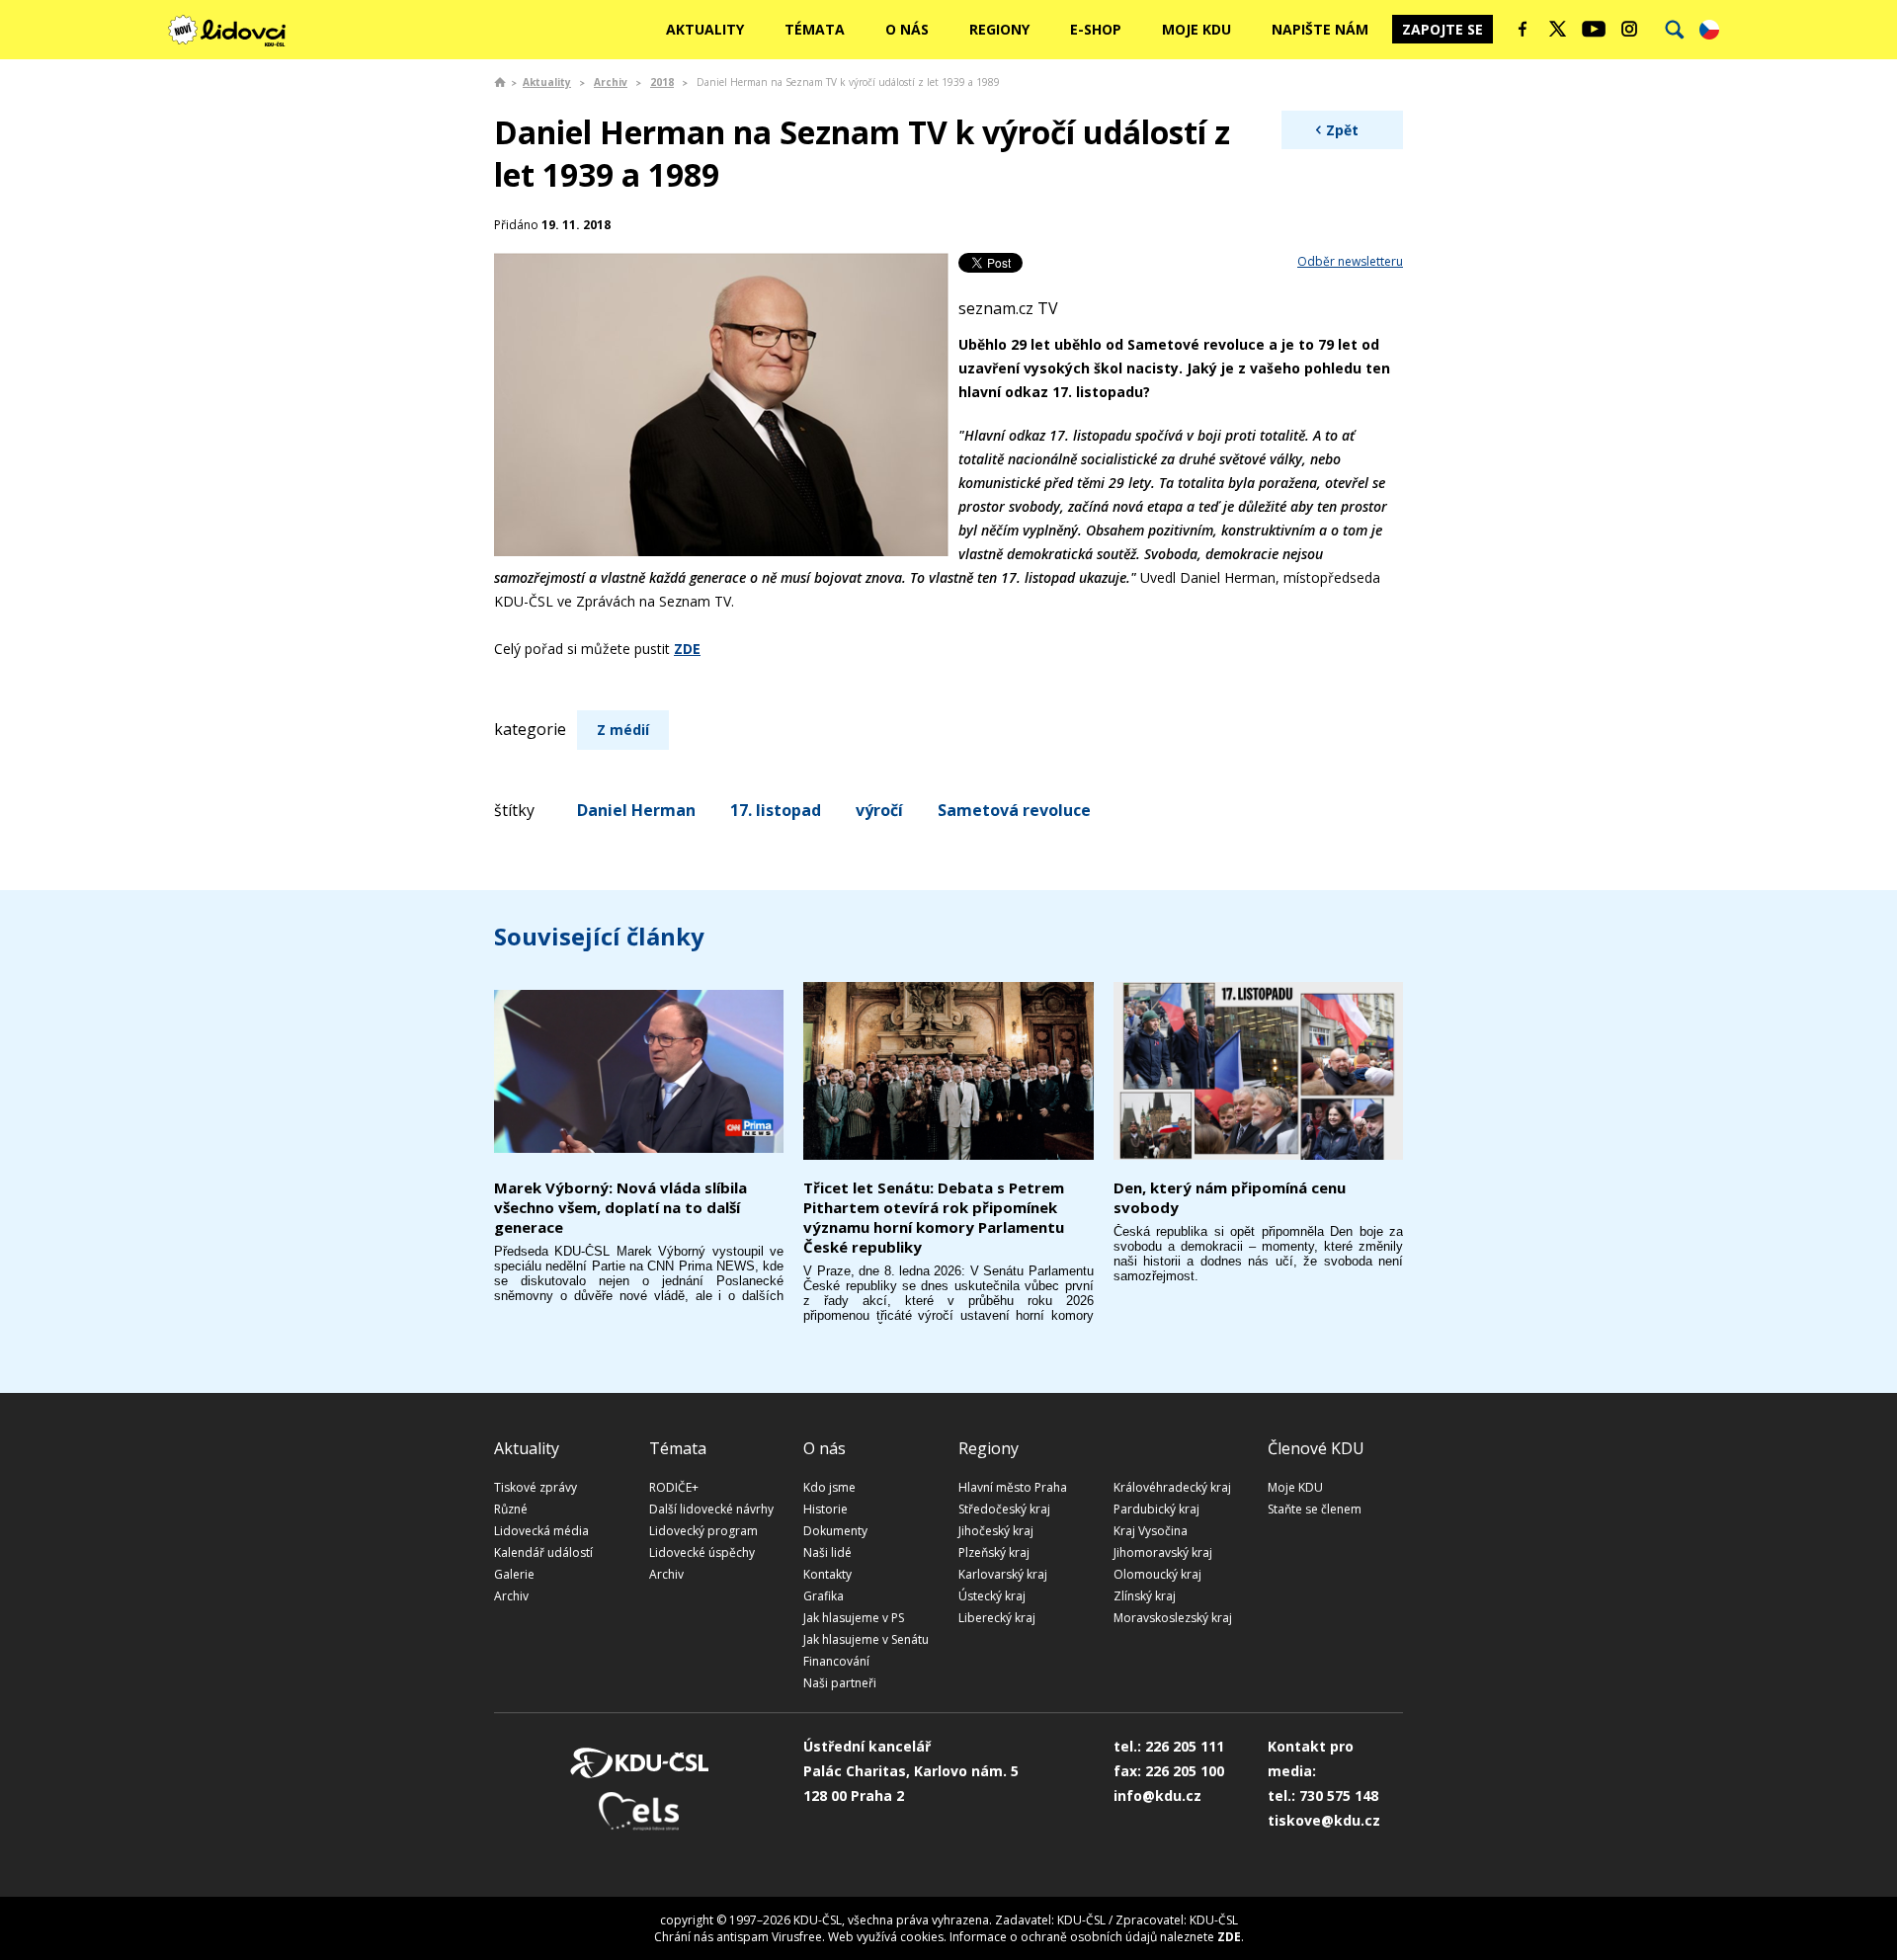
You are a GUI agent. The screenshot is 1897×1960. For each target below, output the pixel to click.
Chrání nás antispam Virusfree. (740, 1937)
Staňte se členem (1315, 1509)
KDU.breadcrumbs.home (500, 82)
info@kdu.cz (1157, 1796)
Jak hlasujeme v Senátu (866, 1639)
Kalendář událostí (543, 1552)
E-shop (1096, 29)
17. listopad (776, 810)
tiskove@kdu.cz (1324, 1820)
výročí (879, 810)
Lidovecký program (703, 1531)
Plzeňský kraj (994, 1552)
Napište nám (1320, 29)
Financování (836, 1661)
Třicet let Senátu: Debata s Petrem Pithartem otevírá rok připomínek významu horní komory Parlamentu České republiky (934, 1217)
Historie (825, 1509)
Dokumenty (835, 1531)
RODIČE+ (674, 1487)
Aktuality (705, 29)
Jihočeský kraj (996, 1531)
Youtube (1594, 29)
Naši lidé (827, 1552)
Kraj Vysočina (1151, 1531)
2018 (662, 82)
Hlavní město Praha (1013, 1487)
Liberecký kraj (997, 1618)
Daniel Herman (636, 810)
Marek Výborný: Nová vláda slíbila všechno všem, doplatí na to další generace (620, 1207)
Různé (511, 1509)
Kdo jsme (829, 1487)
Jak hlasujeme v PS (854, 1618)
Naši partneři (840, 1683)
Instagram (1629, 29)
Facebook (1523, 29)
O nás (907, 29)
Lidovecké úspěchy (702, 1552)
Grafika (824, 1596)
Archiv (611, 82)
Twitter (1558, 29)
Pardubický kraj (1156, 1509)
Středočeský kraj (1004, 1509)
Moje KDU (1196, 29)
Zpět (1342, 130)
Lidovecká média (541, 1531)
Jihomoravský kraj (1163, 1552)
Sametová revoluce (1014, 810)
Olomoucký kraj (1157, 1574)
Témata (815, 29)
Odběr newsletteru (1350, 261)
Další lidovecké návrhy (711, 1509)
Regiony (999, 29)
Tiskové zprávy (536, 1487)
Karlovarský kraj (1003, 1574)
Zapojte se (1443, 29)
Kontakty (827, 1574)
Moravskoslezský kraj (1173, 1618)
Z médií (623, 730)
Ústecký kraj (992, 1596)
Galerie (514, 1574)
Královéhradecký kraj (1172, 1487)
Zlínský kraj (1145, 1596)
